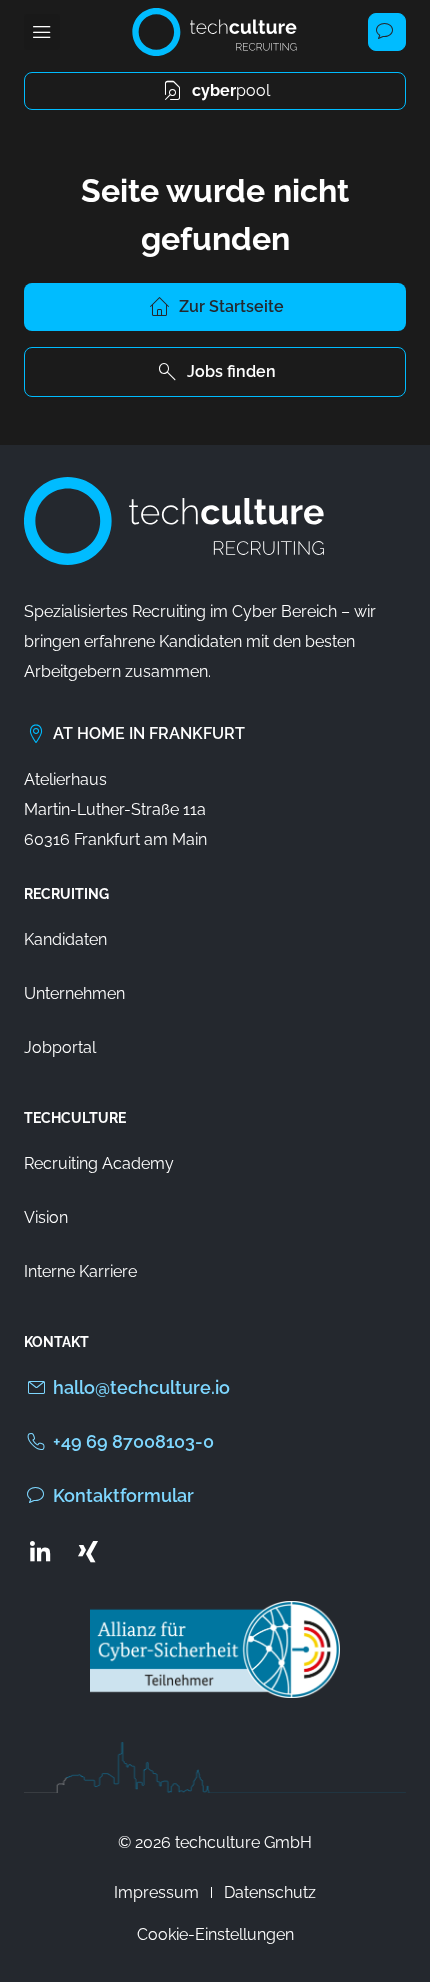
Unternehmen (74, 993)
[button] (42, 32)
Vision (46, 1217)
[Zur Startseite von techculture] (214, 32)
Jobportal (60, 1047)
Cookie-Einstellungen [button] (215, 1934)
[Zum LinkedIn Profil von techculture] (40, 1551)
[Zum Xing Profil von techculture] (88, 1551)
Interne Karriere (80, 1271)
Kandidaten (65, 939)
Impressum (156, 1892)
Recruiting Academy (99, 1163)
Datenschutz (270, 1892)
